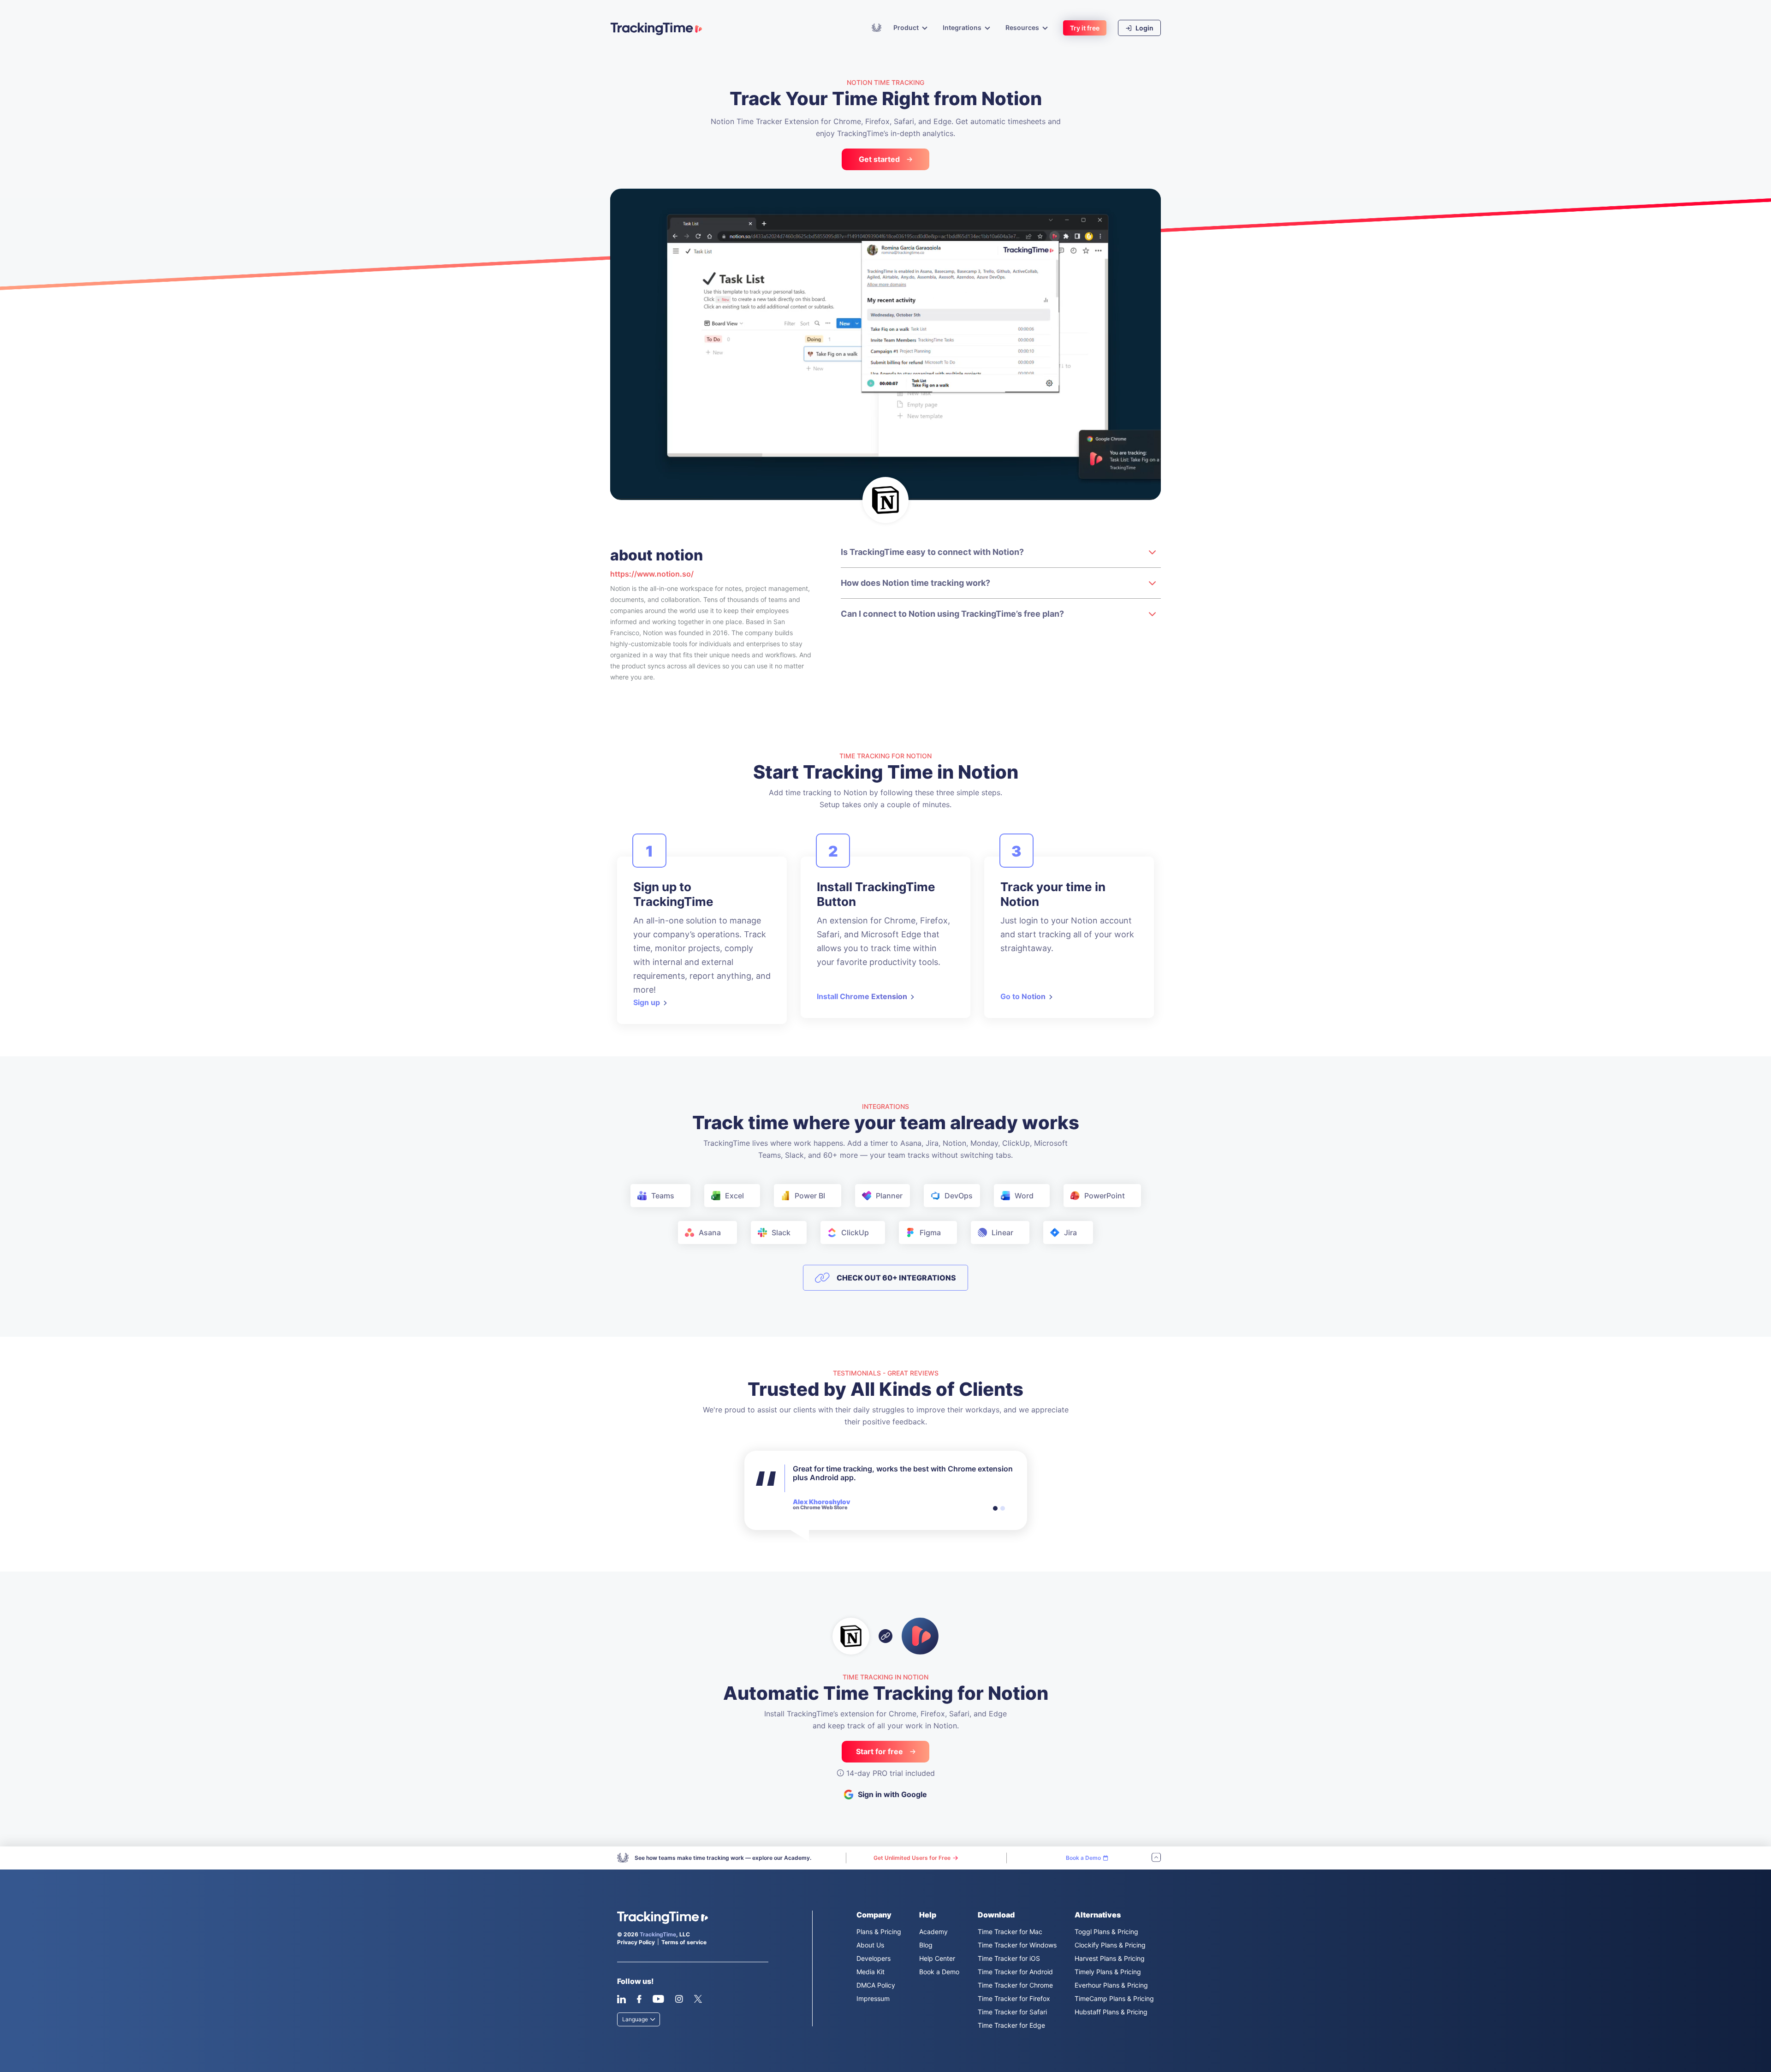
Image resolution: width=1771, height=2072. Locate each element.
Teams (663, 1196)
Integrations (962, 28)
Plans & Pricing (879, 1932)
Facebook (639, 1999)
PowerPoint (1105, 1196)
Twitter (698, 1999)
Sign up (647, 1002)
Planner (889, 1196)
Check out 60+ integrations (896, 1278)
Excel (734, 1196)
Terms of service (684, 1942)
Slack (781, 1232)
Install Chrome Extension (862, 996)
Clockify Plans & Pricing (1110, 1945)
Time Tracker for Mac (1010, 1932)
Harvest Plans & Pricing (1110, 1958)
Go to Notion (1023, 996)
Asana (710, 1232)
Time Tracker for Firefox (1014, 1998)
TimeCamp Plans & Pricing (1114, 1998)
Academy (877, 27)
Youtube (658, 1999)
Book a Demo (939, 1972)
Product (906, 28)
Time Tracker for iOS (1009, 1958)
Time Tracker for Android (1015, 1972)
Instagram (679, 1999)
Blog (926, 1945)
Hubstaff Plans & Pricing (1111, 2012)
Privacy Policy (636, 1942)
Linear (1002, 1232)
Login (1144, 28)
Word (1024, 1196)
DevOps (959, 1196)
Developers (874, 1958)
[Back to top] (1156, 1858)
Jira (1070, 1232)
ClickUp (855, 1232)
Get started (879, 159)
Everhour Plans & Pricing (1111, 1985)
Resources (1022, 28)
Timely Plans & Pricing (1108, 1972)
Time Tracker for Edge (1011, 2025)
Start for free (880, 1751)
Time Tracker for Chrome (1015, 1985)
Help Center (937, 1958)
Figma (930, 1232)
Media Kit (871, 1972)
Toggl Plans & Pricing (1106, 1932)
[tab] (995, 1508)
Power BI (810, 1196)
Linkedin (621, 1999)
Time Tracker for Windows (1017, 1945)
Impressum (873, 1998)
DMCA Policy (876, 1985)
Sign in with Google (892, 1794)
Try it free (1085, 28)
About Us (870, 1945)
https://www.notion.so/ (652, 574)
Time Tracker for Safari (1012, 2012)
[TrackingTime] (656, 29)
